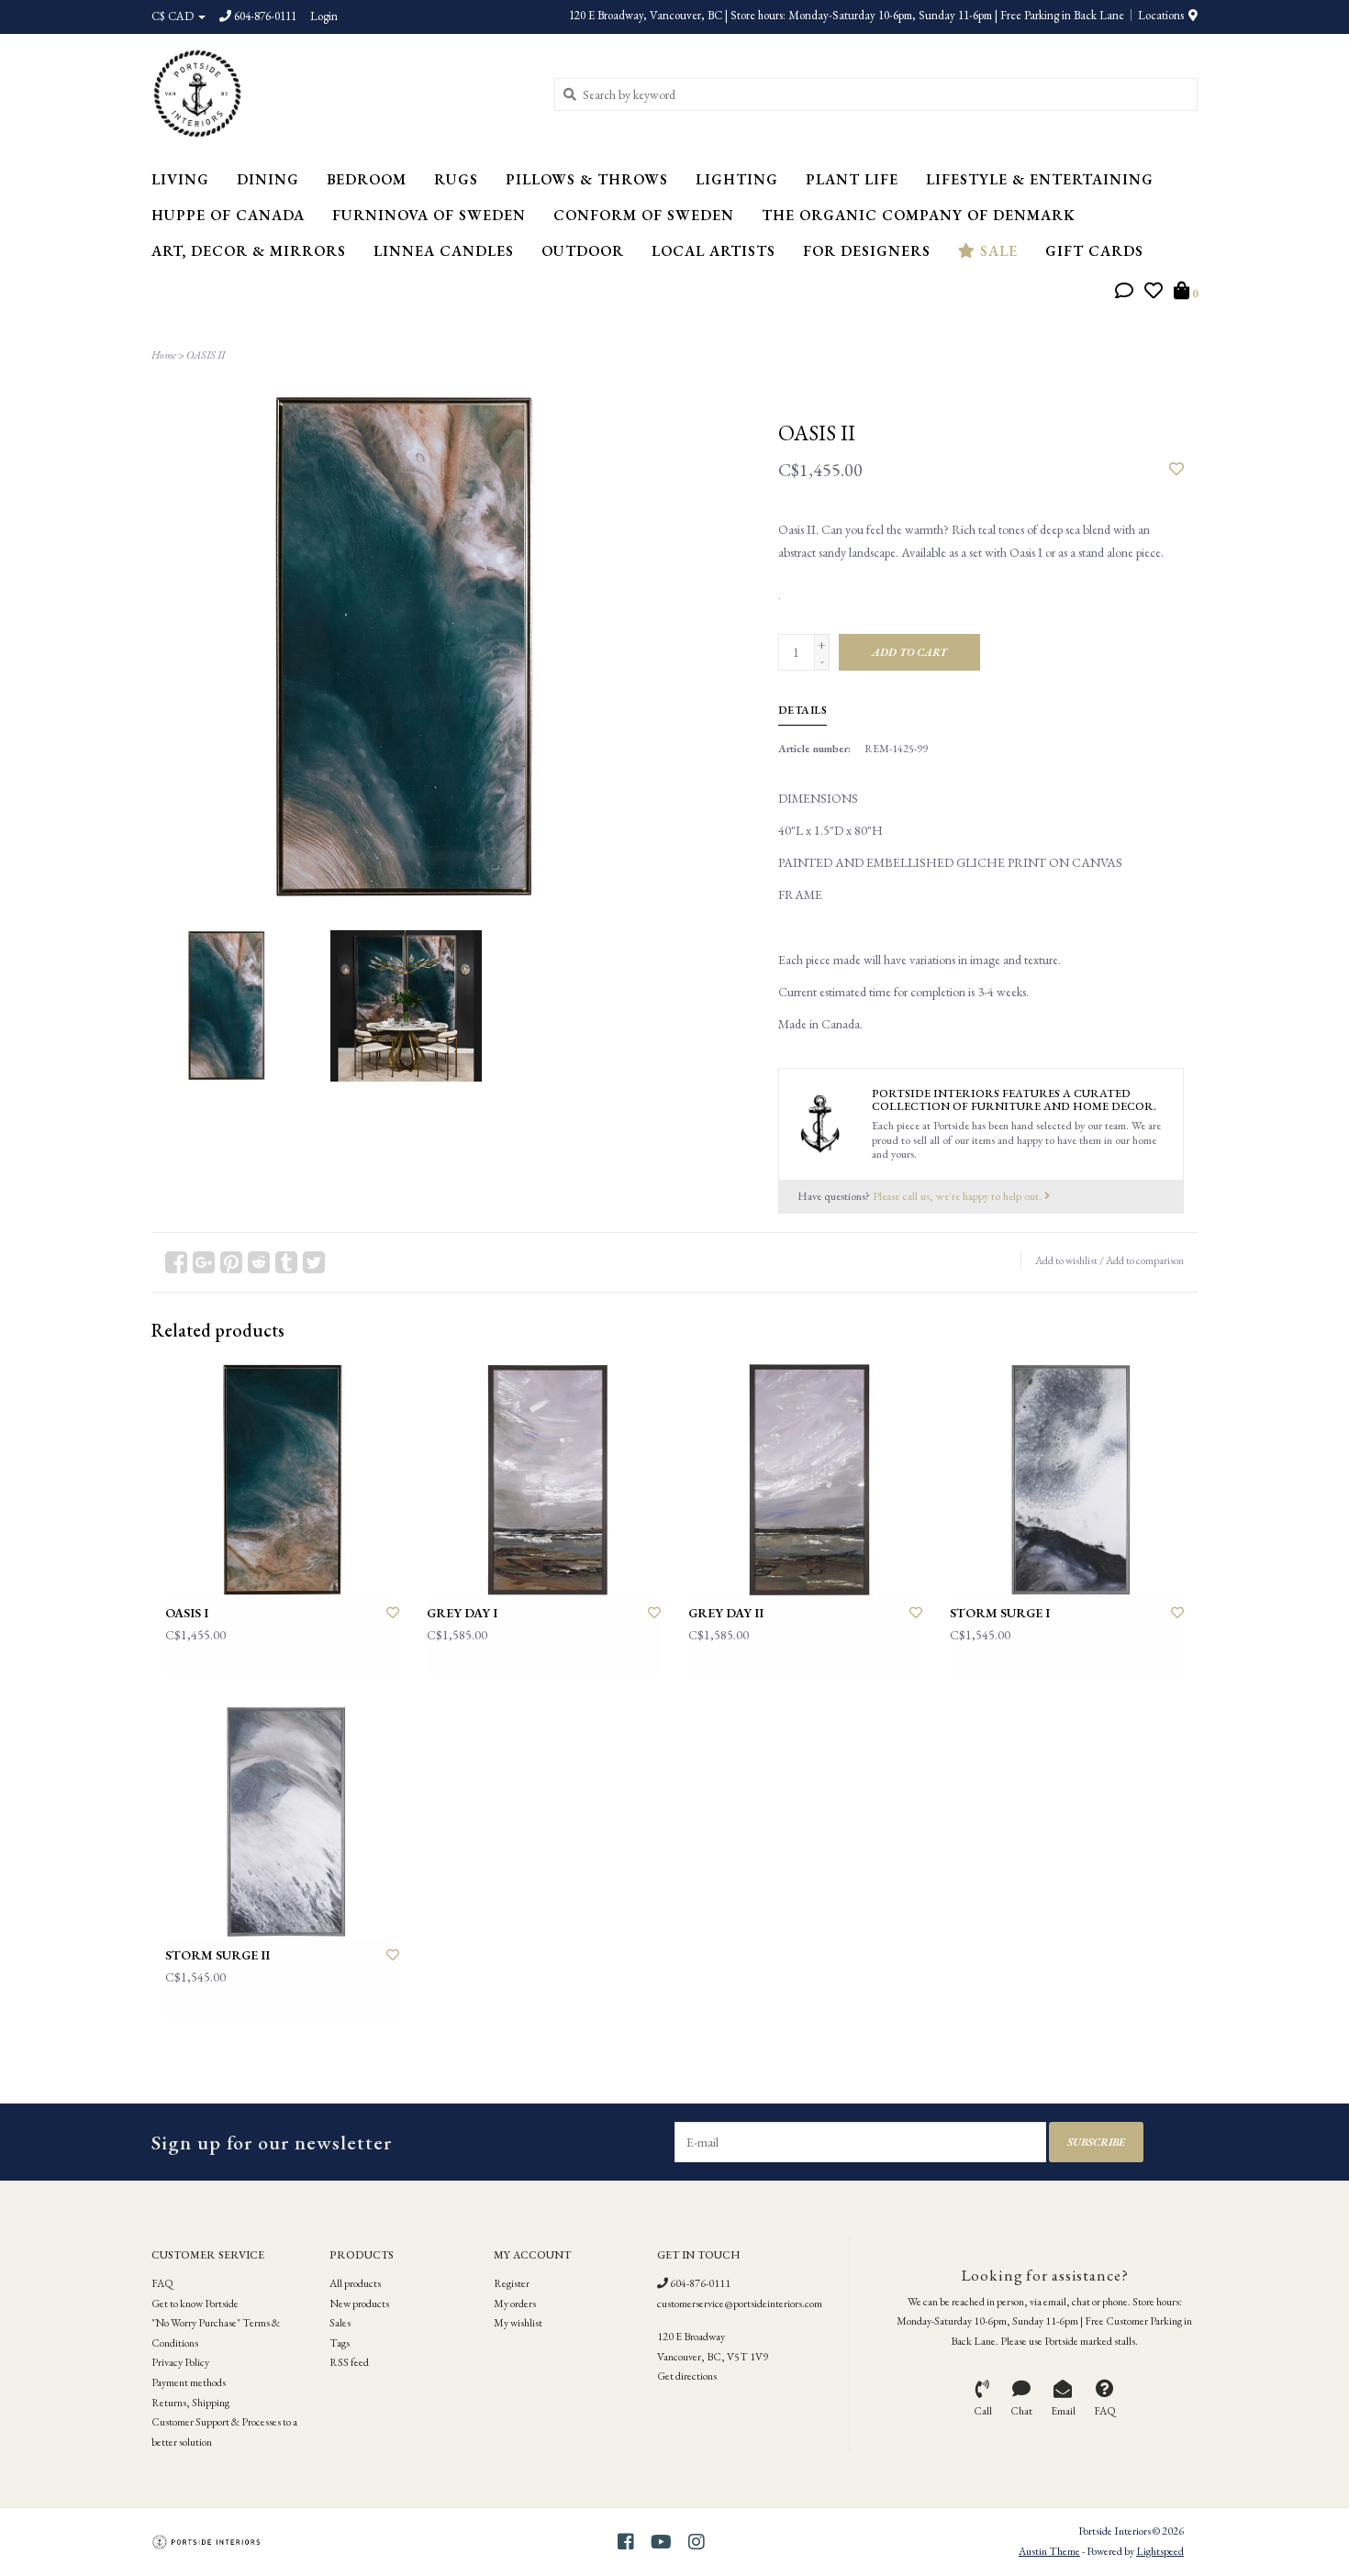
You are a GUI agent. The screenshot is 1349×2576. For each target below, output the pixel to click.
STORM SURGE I (1000, 1613)
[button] (1124, 293)
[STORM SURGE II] (282, 1822)
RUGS (456, 179)
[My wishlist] (1154, 293)
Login (324, 16)
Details (803, 710)
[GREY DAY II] (805, 1480)
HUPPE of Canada (228, 215)
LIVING (180, 179)
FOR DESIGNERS (867, 251)
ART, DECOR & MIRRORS (249, 251)
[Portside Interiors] (339, 94)
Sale (997, 251)
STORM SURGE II (217, 1955)
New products (359, 2304)
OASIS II (206, 355)
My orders (515, 2304)
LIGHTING (737, 179)
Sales (340, 2323)
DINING (268, 179)
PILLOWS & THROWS (587, 179)
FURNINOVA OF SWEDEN (429, 215)
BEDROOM (367, 179)
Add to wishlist (1066, 1260)
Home (164, 355)
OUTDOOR (583, 251)
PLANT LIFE (852, 179)
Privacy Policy (180, 2362)
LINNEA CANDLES (444, 251)
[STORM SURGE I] (1067, 1480)
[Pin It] (231, 1262)
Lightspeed (1160, 2551)
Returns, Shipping (190, 2403)
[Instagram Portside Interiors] (697, 2542)
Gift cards (1094, 251)
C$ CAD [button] (174, 16)
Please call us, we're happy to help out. (959, 1196)
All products (355, 2283)
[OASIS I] (282, 1480)
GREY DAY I (462, 1613)
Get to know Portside (195, 2304)
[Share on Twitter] (314, 1262)
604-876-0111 (699, 2283)
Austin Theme (1049, 2551)
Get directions (687, 2376)
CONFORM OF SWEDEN (644, 215)
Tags (340, 2343)
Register (512, 2283)
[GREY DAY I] (544, 1480)
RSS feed (349, 2362)
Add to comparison (1145, 1260)
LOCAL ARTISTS (714, 251)
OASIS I (187, 1613)
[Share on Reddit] (259, 1262)
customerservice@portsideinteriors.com (740, 2304)
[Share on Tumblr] (286, 1262)
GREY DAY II (726, 1613)
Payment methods (189, 2382)
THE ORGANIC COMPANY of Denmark (919, 215)
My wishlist (518, 2323)
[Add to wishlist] (1176, 470)
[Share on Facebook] (176, 1262)
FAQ (162, 2283)
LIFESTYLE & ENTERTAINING (1040, 179)
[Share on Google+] (204, 1262)
